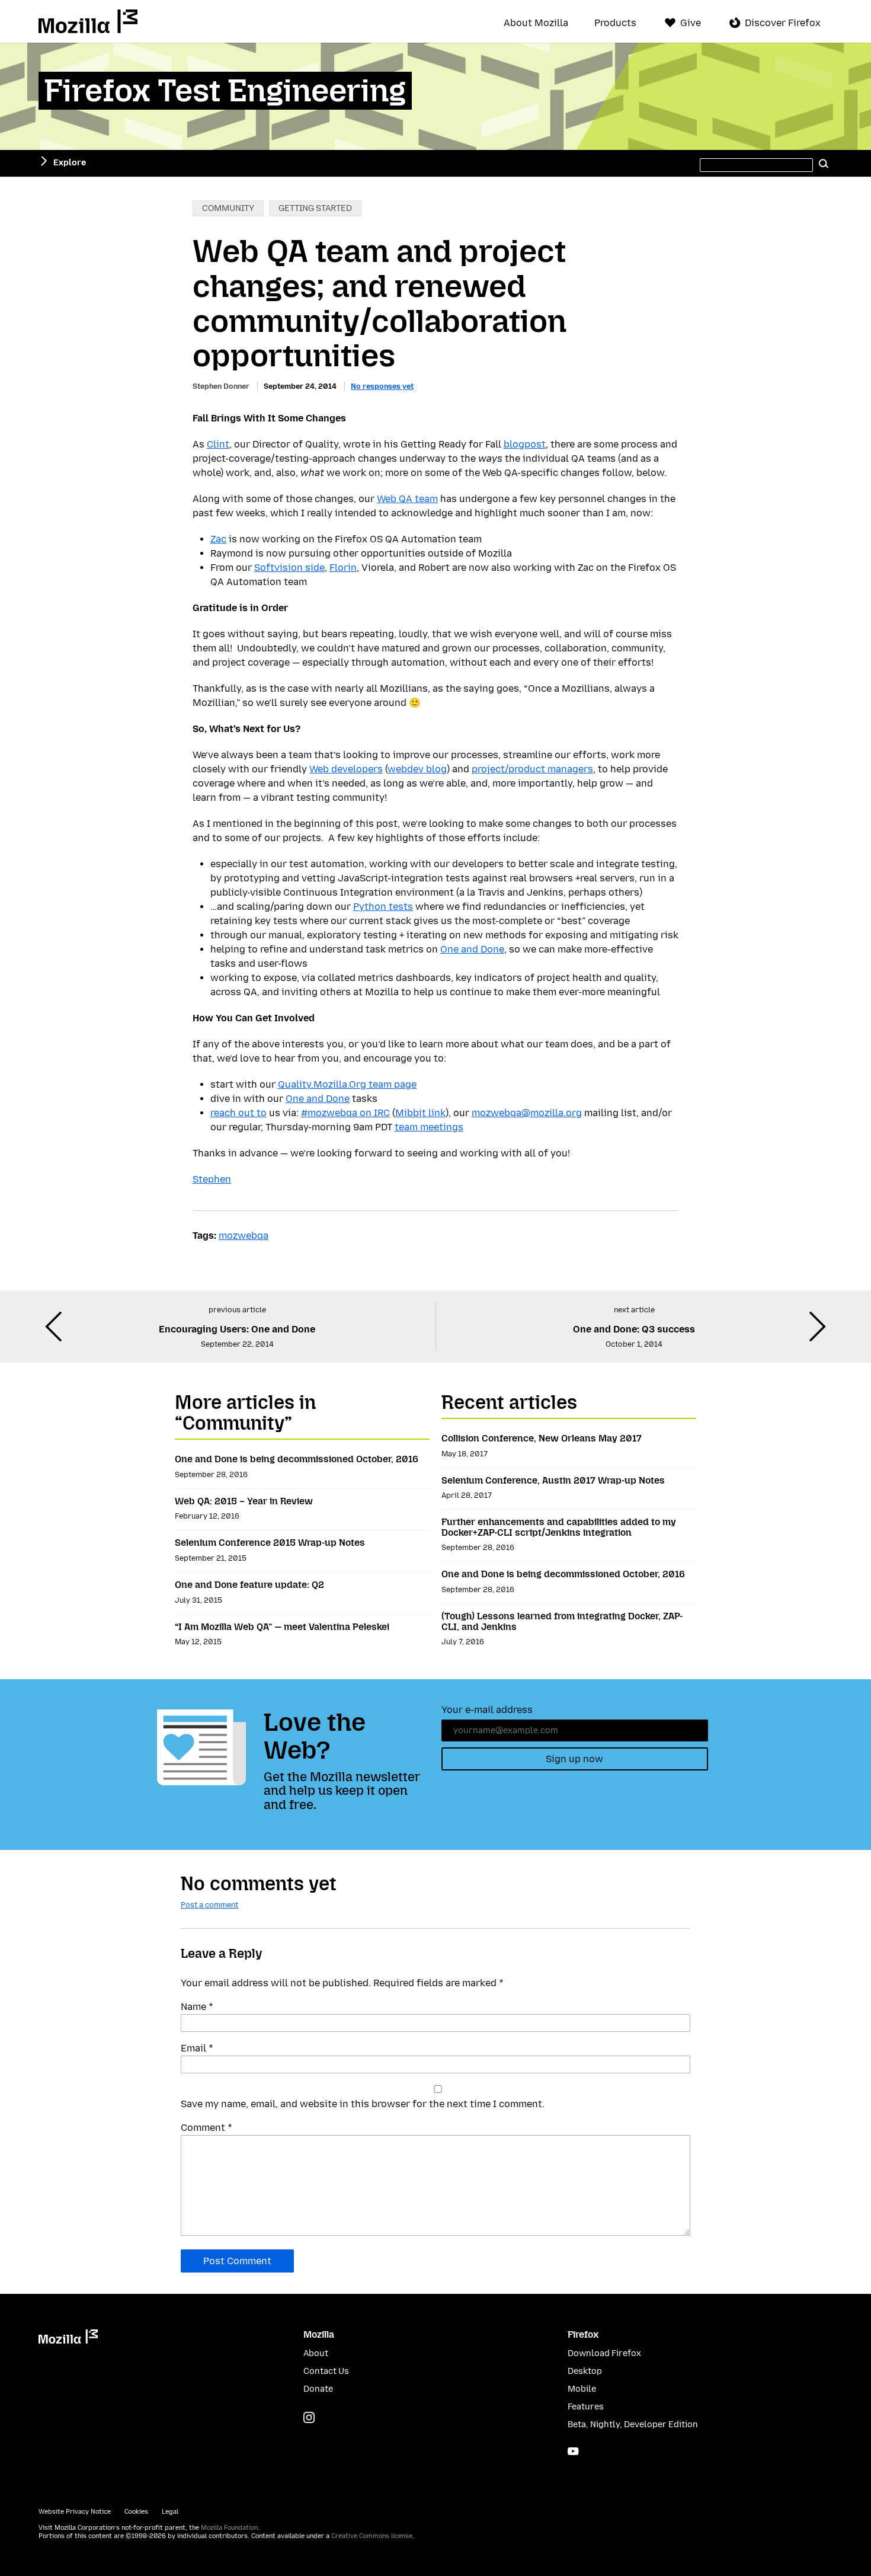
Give (691, 23)
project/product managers (532, 769)
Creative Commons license (372, 2536)
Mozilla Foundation (229, 2528)
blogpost (525, 444)
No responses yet (382, 386)
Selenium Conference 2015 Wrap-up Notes (270, 1543)
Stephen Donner (221, 386)
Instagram (309, 2417)
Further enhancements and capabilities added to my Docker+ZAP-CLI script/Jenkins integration (559, 1527)
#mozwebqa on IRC (345, 1113)
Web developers (346, 769)
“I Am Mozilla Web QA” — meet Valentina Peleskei (282, 1627)
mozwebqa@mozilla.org (527, 1113)
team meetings (429, 1127)
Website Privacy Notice (75, 2512)
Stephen (212, 1179)
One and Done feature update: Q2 (249, 1585)
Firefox (583, 2334)
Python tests (383, 907)
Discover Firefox (783, 23)
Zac (218, 539)
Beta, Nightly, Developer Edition (633, 2425)
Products (615, 23)
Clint (218, 444)
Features (586, 2407)
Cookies (136, 2512)
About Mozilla (536, 23)
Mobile (582, 2389)
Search (824, 163)
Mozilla (88, 21)
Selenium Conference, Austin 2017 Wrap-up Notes (553, 1480)
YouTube (573, 2451)
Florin (343, 568)
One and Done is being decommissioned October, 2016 (297, 1459)
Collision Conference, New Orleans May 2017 (542, 1438)
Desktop (585, 2371)
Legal (170, 2512)
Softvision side (289, 568)
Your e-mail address (487, 1710)
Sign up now (574, 1759)
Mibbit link (420, 1113)
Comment (206, 2128)
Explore (70, 163)
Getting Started (315, 208)
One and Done (472, 949)
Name (197, 2007)
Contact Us (326, 2371)
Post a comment (209, 1905)
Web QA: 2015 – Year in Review (244, 1501)
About (316, 2353)
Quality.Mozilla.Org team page (347, 1084)
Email (197, 2048)
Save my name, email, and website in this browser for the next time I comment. (363, 2104)
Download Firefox (604, 2353)
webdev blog (417, 769)
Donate (318, 2389)
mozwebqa (244, 1236)
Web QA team (407, 499)
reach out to (238, 1113)
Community (228, 208)
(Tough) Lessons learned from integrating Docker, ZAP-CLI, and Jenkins (562, 1621)
